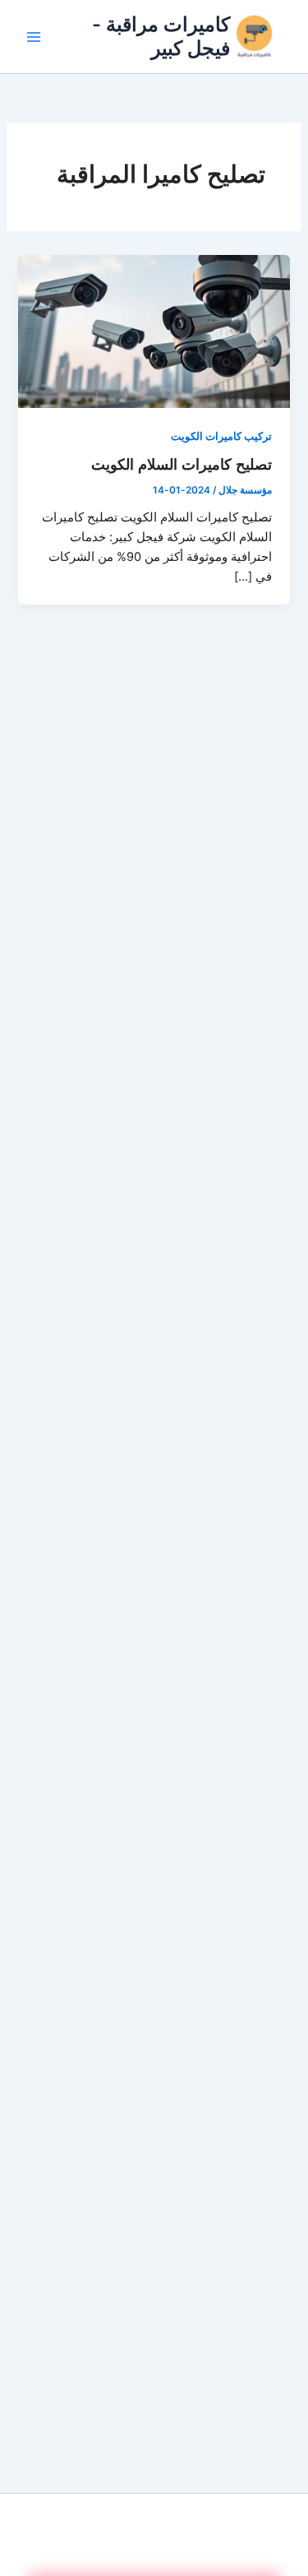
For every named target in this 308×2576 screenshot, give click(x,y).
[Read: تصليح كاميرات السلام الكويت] (154, 331)
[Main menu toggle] (34, 37)
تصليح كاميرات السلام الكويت (182, 464)
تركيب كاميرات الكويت (221, 436)
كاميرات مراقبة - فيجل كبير (161, 36)
